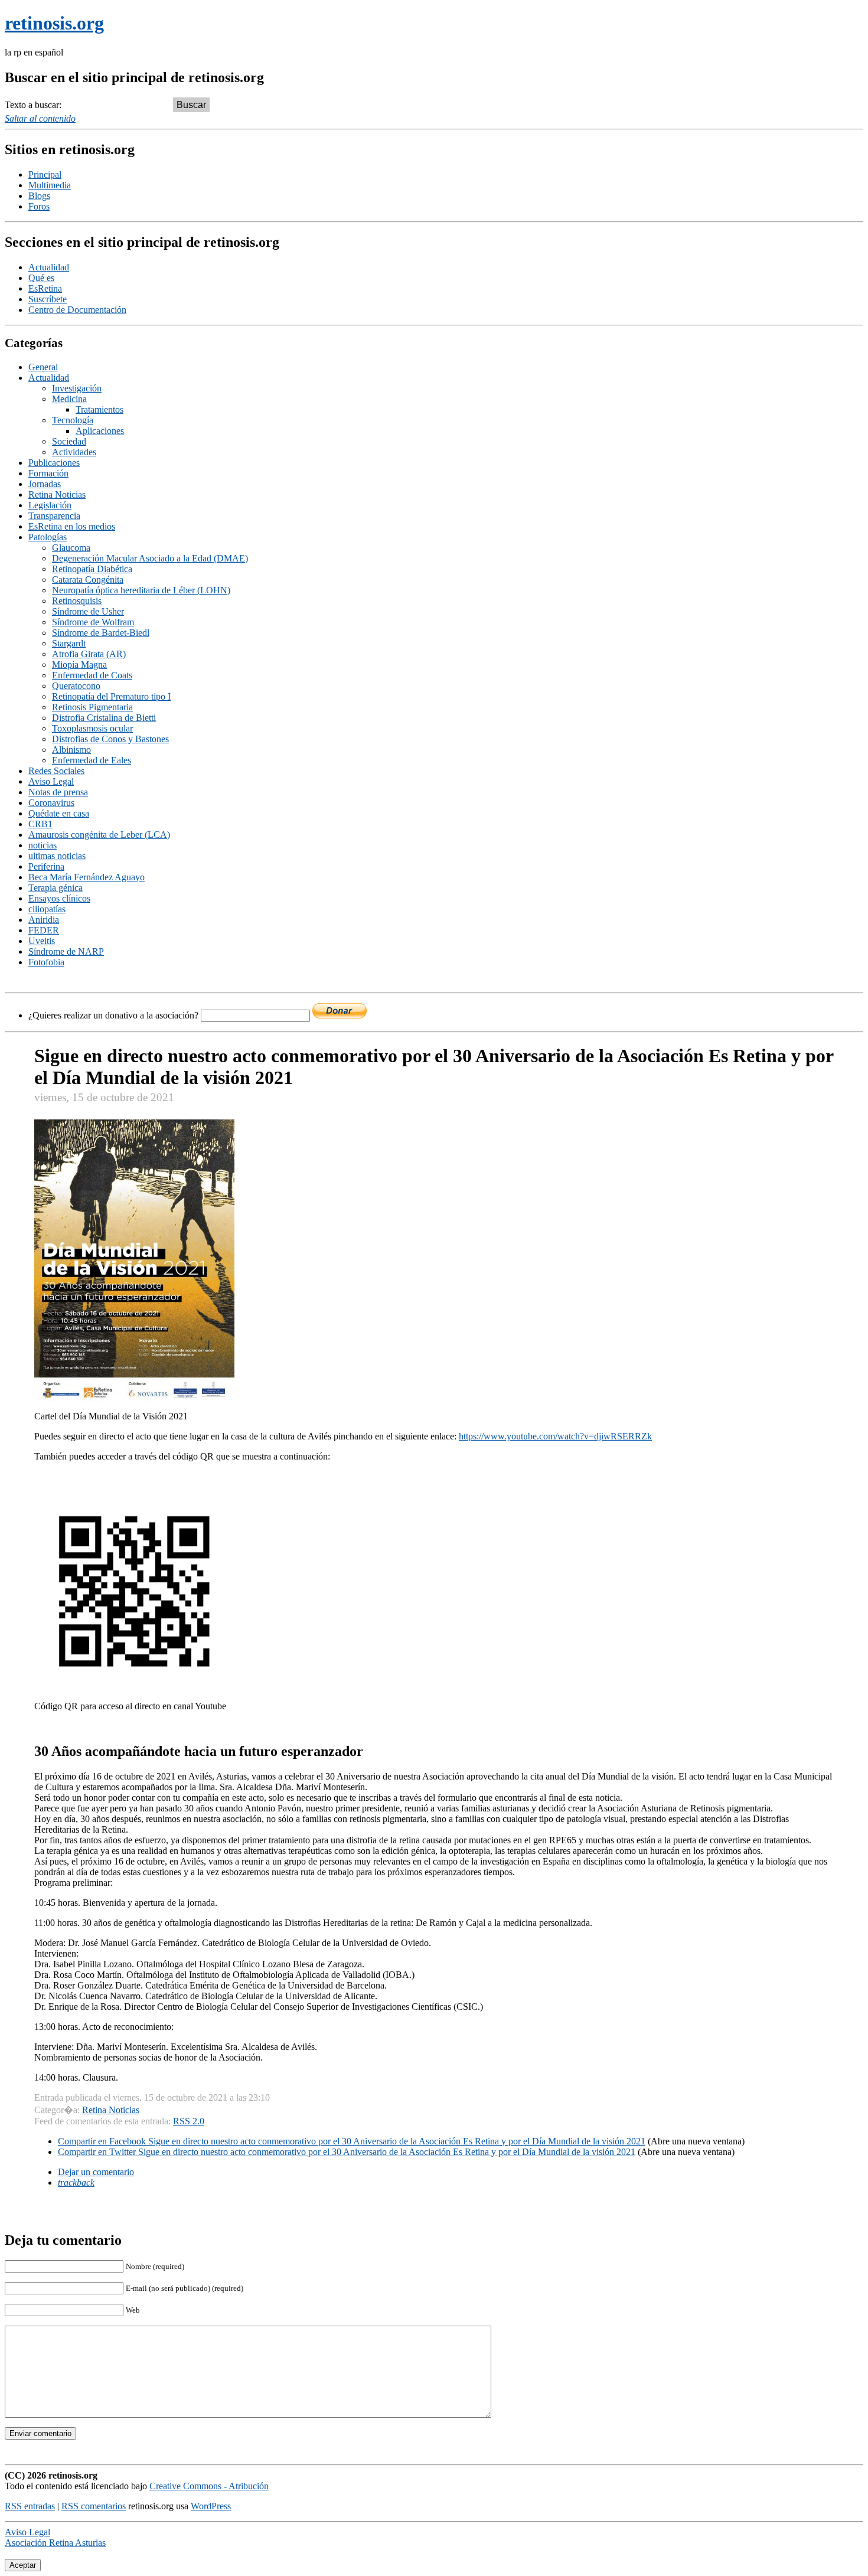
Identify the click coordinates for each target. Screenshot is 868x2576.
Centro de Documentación (77, 310)
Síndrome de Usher (88, 611)
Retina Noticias (57, 494)
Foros (39, 206)
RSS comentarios (94, 2506)
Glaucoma (71, 548)
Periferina (46, 866)
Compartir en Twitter (347, 2152)
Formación (48, 473)
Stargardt (69, 643)
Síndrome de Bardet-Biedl (101, 633)
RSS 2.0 (189, 2121)
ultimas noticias (57, 856)
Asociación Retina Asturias (55, 2543)
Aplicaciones (100, 431)
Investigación (77, 388)
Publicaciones (54, 463)
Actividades (74, 452)
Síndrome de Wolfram (93, 622)
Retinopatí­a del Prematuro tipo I (111, 696)
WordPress (211, 2506)
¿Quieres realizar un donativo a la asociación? (115, 1015)
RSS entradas (30, 2506)
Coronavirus (51, 803)
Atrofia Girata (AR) (89, 654)
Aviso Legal (51, 781)
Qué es (41, 278)
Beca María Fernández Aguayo (87, 877)
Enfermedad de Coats (92, 675)
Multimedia (50, 185)
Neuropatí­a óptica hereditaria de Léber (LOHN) (141, 590)
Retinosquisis (77, 601)
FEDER (44, 930)
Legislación (50, 505)
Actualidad (49, 267)
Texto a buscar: (33, 105)
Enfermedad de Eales (92, 760)
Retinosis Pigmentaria (92, 707)
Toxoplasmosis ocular (92, 728)
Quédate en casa (59, 813)
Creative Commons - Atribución (209, 2486)
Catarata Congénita (88, 579)
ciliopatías (47, 909)
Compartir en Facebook (352, 2141)
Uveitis (42, 941)
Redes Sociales (56, 771)
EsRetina (45, 288)
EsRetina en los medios (72, 526)
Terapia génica (56, 888)
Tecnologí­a (73, 420)
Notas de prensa (58, 792)
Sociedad (69, 441)
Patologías (48, 537)
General (43, 367)
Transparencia (54, 516)
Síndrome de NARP (66, 951)
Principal (45, 174)
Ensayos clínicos (59, 898)
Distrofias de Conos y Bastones (110, 739)
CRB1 (40, 824)
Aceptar (23, 2565)
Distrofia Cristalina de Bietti (104, 718)
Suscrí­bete (48, 299)
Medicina (69, 399)
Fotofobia (46, 962)
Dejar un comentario (96, 2172)
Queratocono (76, 686)
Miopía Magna (79, 665)
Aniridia (44, 920)
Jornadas (45, 484)
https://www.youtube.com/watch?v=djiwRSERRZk (555, 1436)
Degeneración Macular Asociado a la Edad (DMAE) (150, 558)
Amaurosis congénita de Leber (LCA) (99, 835)
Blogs (39, 196)
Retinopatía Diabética (92, 569)
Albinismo (71, 750)
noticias (43, 845)
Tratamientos (99, 409)
